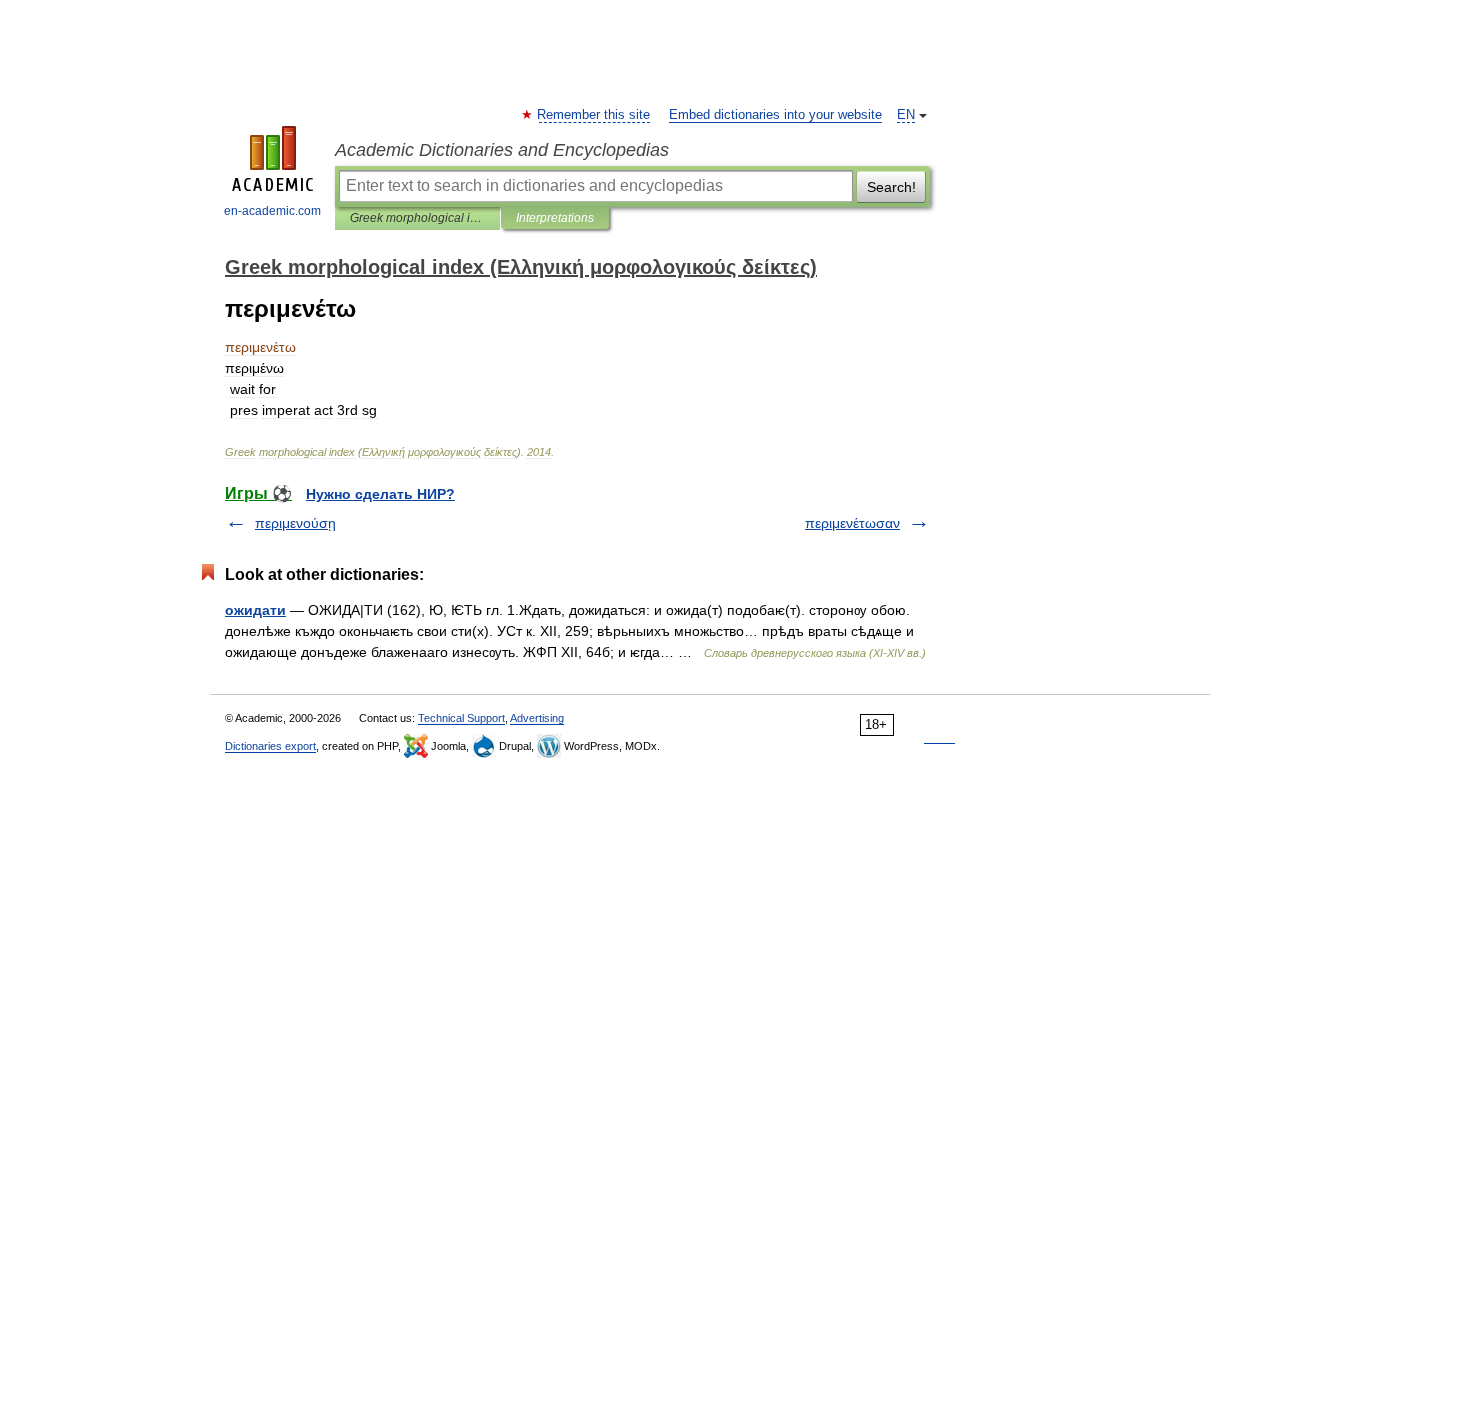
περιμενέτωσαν (852, 523)
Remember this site (594, 115)
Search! (891, 187)
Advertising (537, 718)
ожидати (255, 610)
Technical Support (461, 718)
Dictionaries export (270, 746)
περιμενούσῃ (295, 523)
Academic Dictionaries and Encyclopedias (502, 150)
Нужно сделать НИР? (380, 494)
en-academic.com (272, 211)
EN (906, 115)
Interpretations (555, 218)
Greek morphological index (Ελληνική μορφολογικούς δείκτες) (417, 218)
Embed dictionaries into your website (775, 115)
